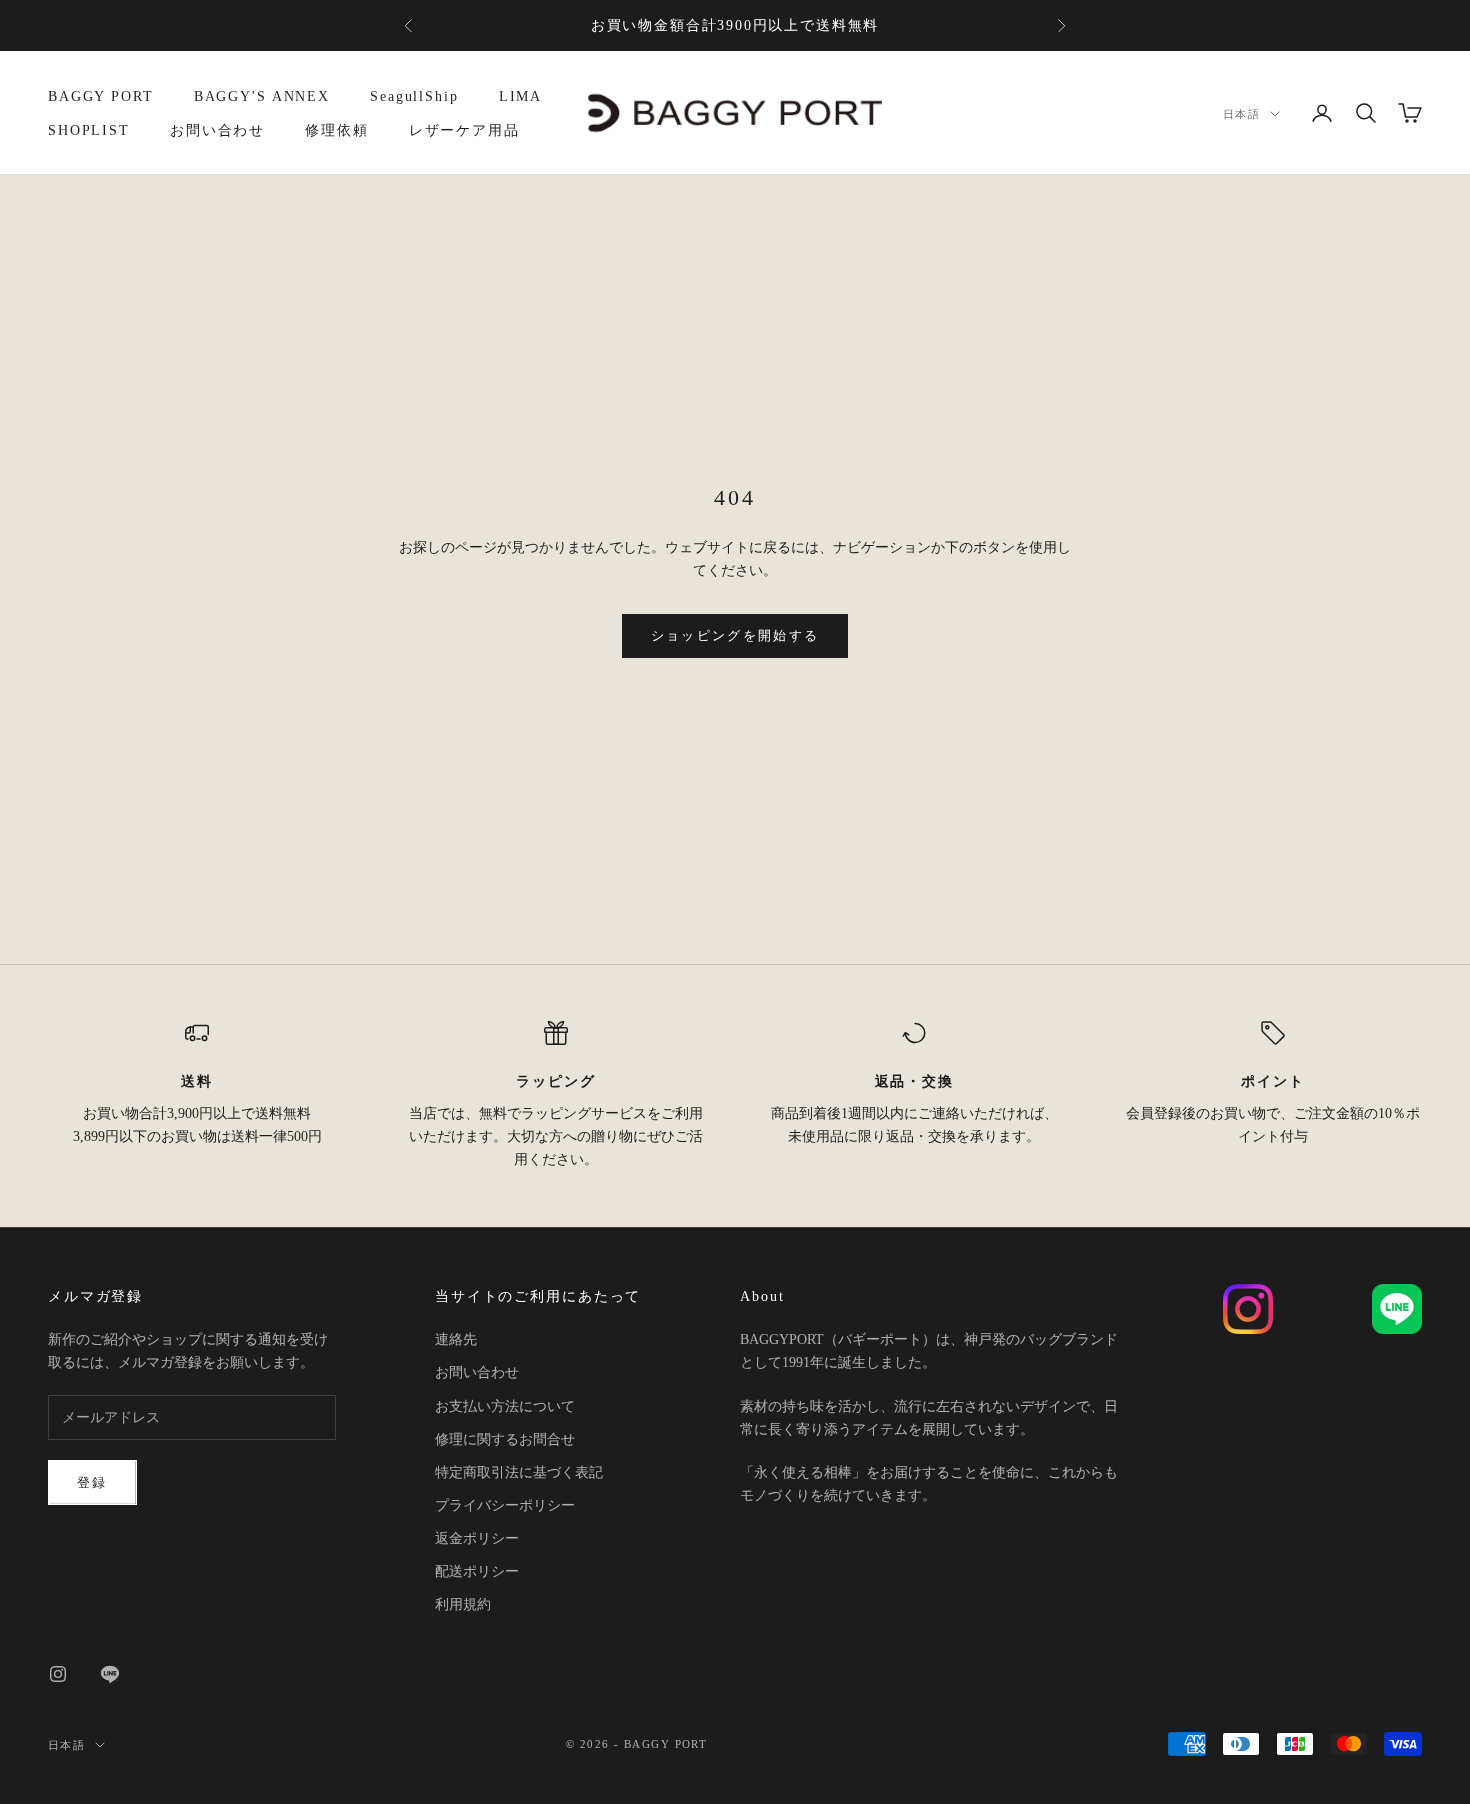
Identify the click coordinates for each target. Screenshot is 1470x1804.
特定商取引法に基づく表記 (519, 1472)
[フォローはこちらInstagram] (58, 1674)
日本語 (1241, 114)
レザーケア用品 (464, 130)
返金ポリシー (477, 1538)
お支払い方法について (505, 1406)
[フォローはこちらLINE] (110, 1674)
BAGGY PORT (101, 96)
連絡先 (456, 1339)
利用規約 (463, 1604)
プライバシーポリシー (505, 1505)
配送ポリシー (477, 1571)
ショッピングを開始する (735, 635)
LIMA (521, 96)
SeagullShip (414, 96)
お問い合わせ (217, 130)
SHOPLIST (89, 130)
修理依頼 (337, 130)
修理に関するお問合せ (505, 1439)
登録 (92, 1482)
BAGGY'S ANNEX (262, 96)
